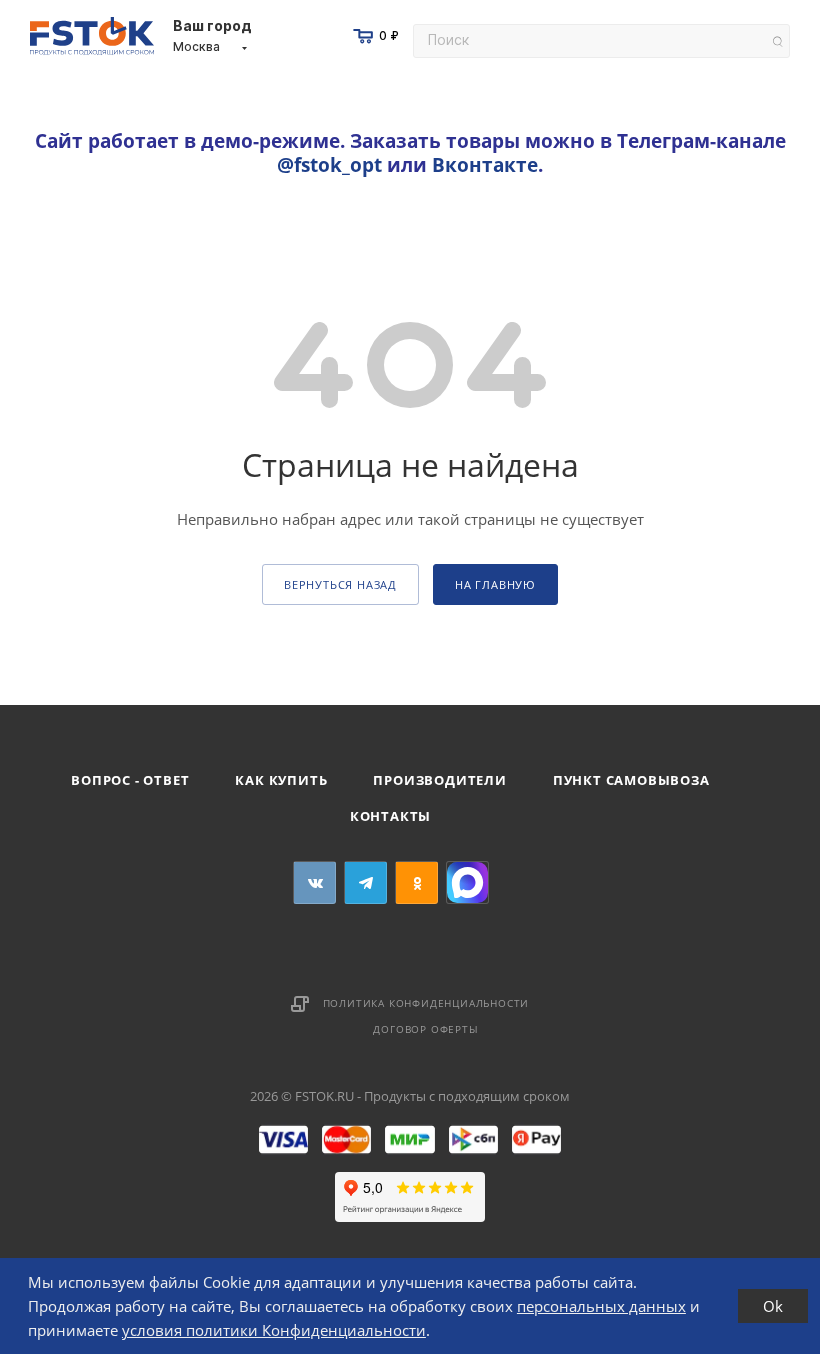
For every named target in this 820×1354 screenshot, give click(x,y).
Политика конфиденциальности (426, 1003)
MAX (467, 882)
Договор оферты (425, 1029)
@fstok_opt (329, 164)
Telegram (365, 882)
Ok (773, 1306)
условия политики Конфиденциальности (274, 1330)
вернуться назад (340, 584)
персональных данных (601, 1306)
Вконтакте (485, 164)
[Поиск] (777, 41)
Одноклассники (416, 882)
